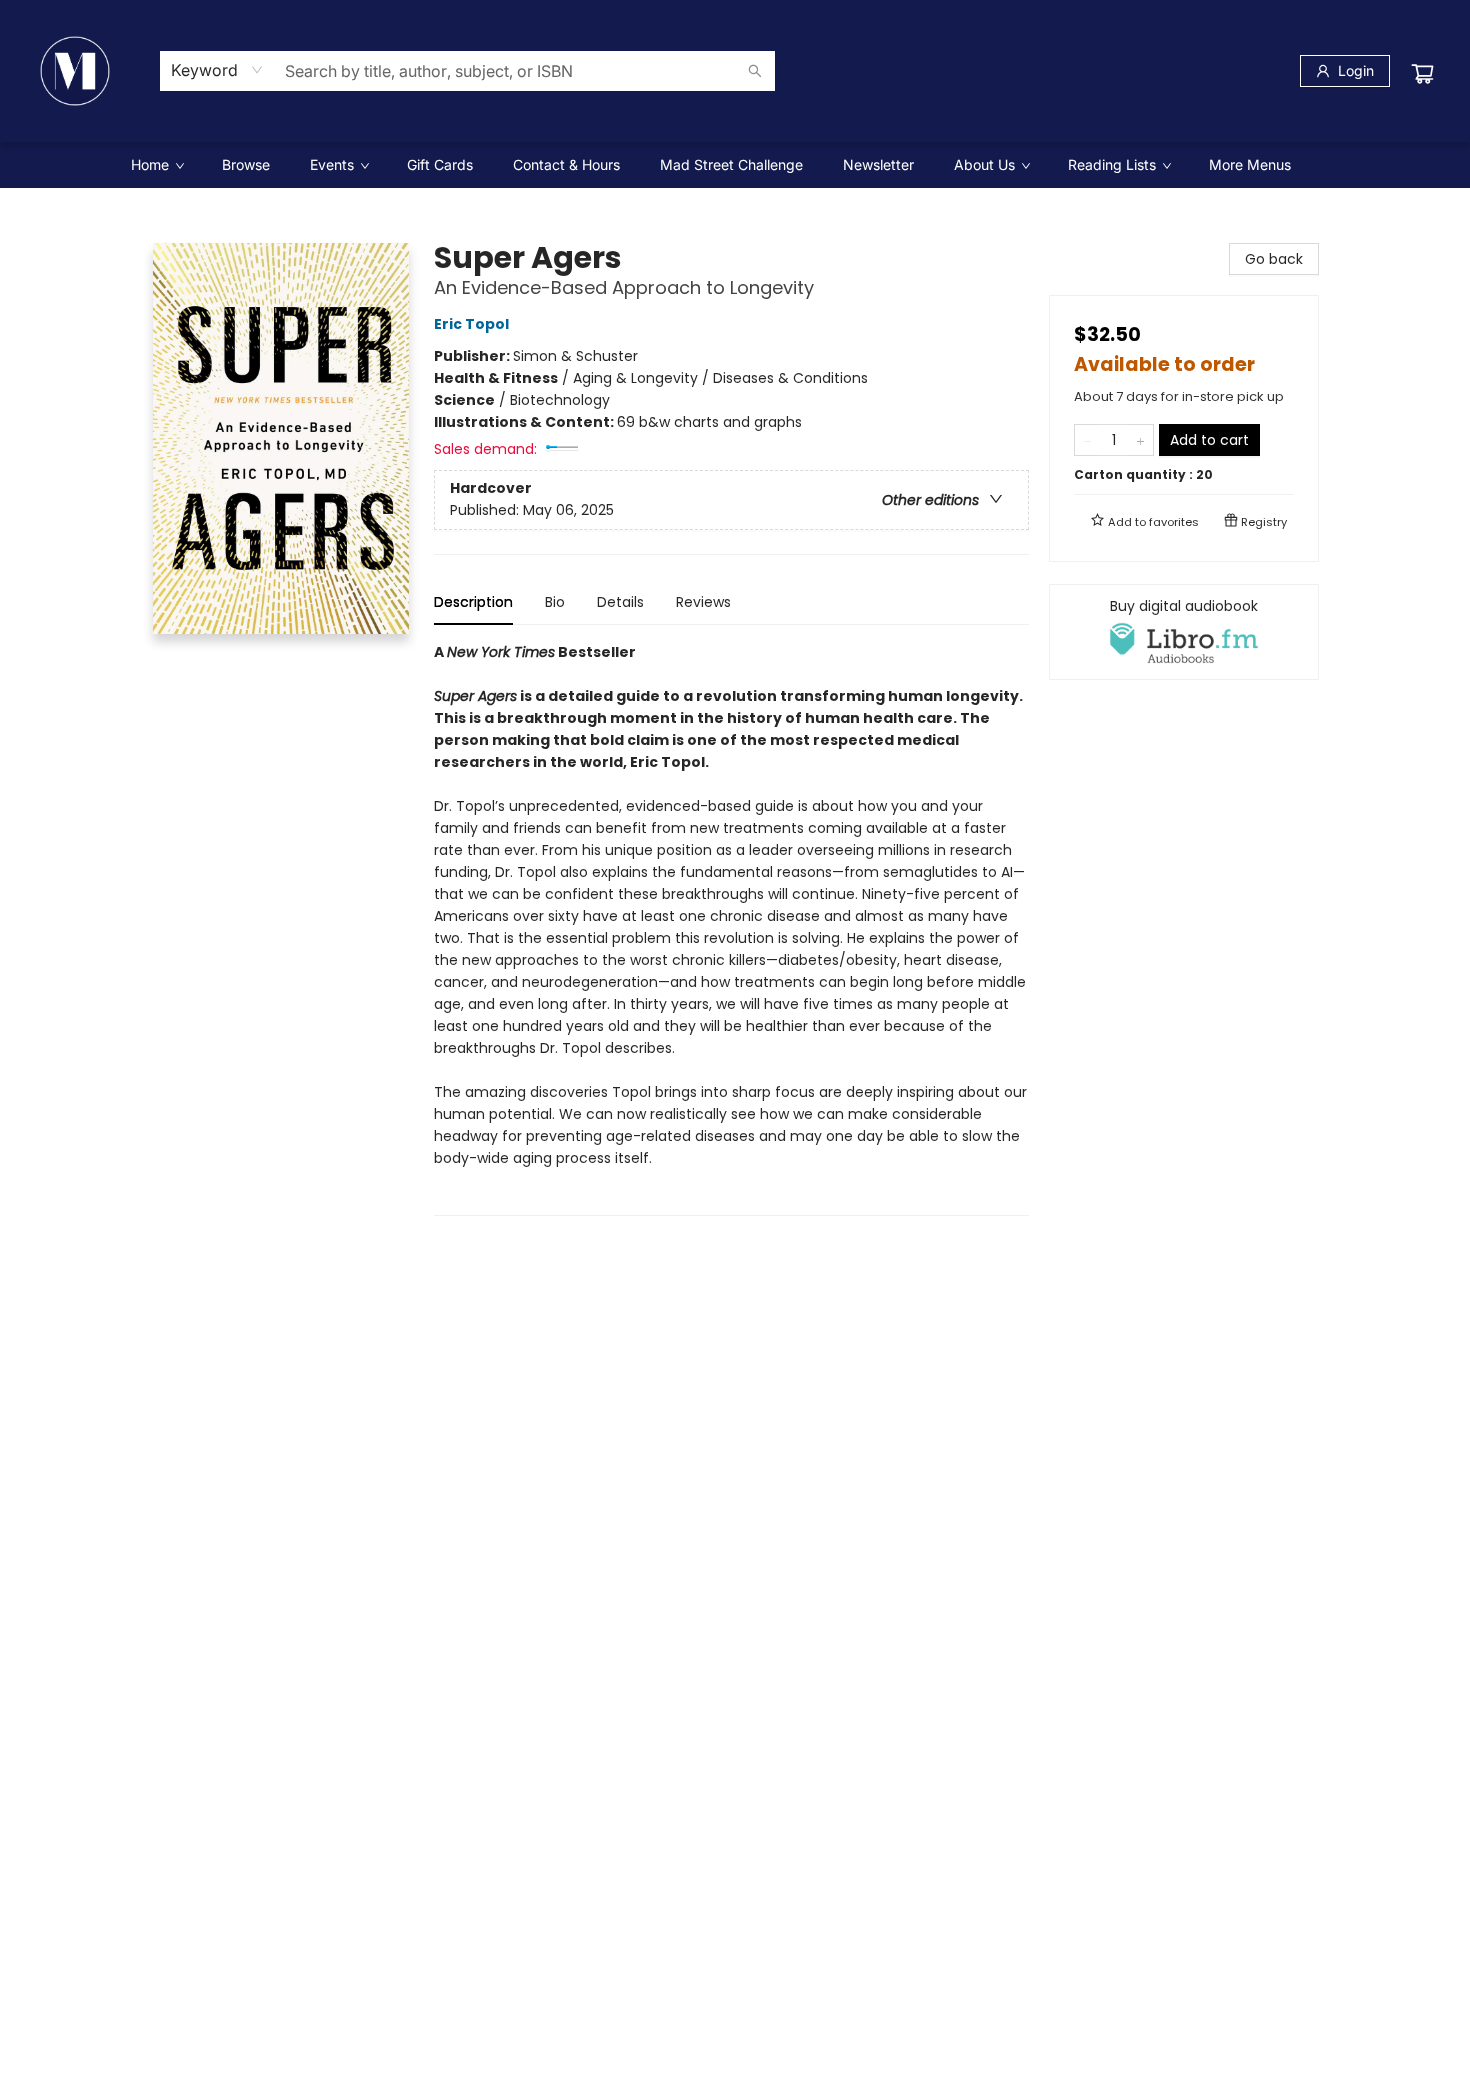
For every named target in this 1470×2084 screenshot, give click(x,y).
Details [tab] (620, 602)
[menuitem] (156, 165)
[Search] (755, 71)
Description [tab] (473, 602)
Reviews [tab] (703, 602)
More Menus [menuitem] (1250, 164)
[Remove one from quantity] (1087, 440)
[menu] (735, 165)
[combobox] (217, 70)
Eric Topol (471, 324)
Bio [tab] (555, 602)
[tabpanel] (731, 928)
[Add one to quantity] (1140, 440)
